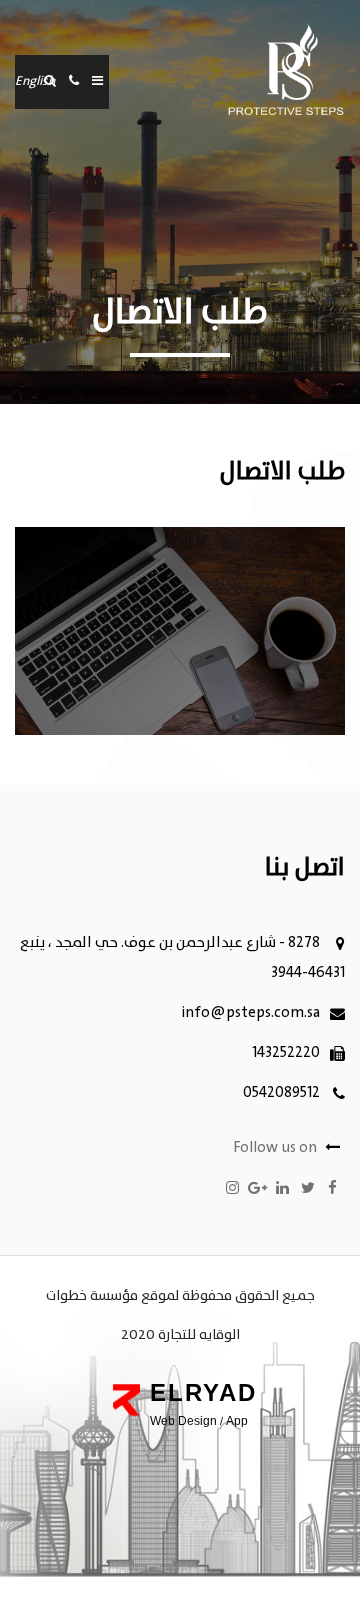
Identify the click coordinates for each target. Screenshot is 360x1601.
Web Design (183, 1421)
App (237, 1421)
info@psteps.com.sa (251, 1013)
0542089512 (281, 1093)
